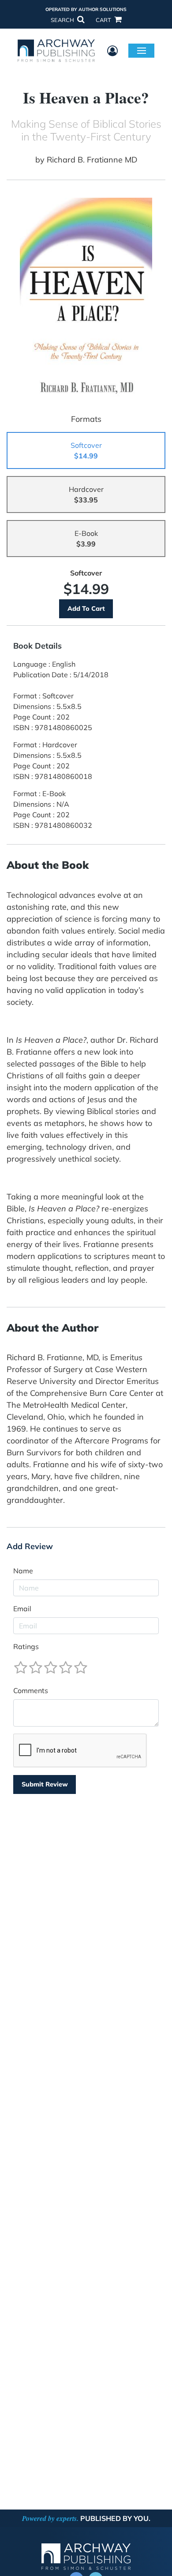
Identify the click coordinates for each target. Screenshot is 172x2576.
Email (22, 1609)
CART (104, 20)
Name (23, 1571)
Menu (141, 50)
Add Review (30, 1546)
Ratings (26, 1646)
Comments (31, 1690)
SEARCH (63, 20)
